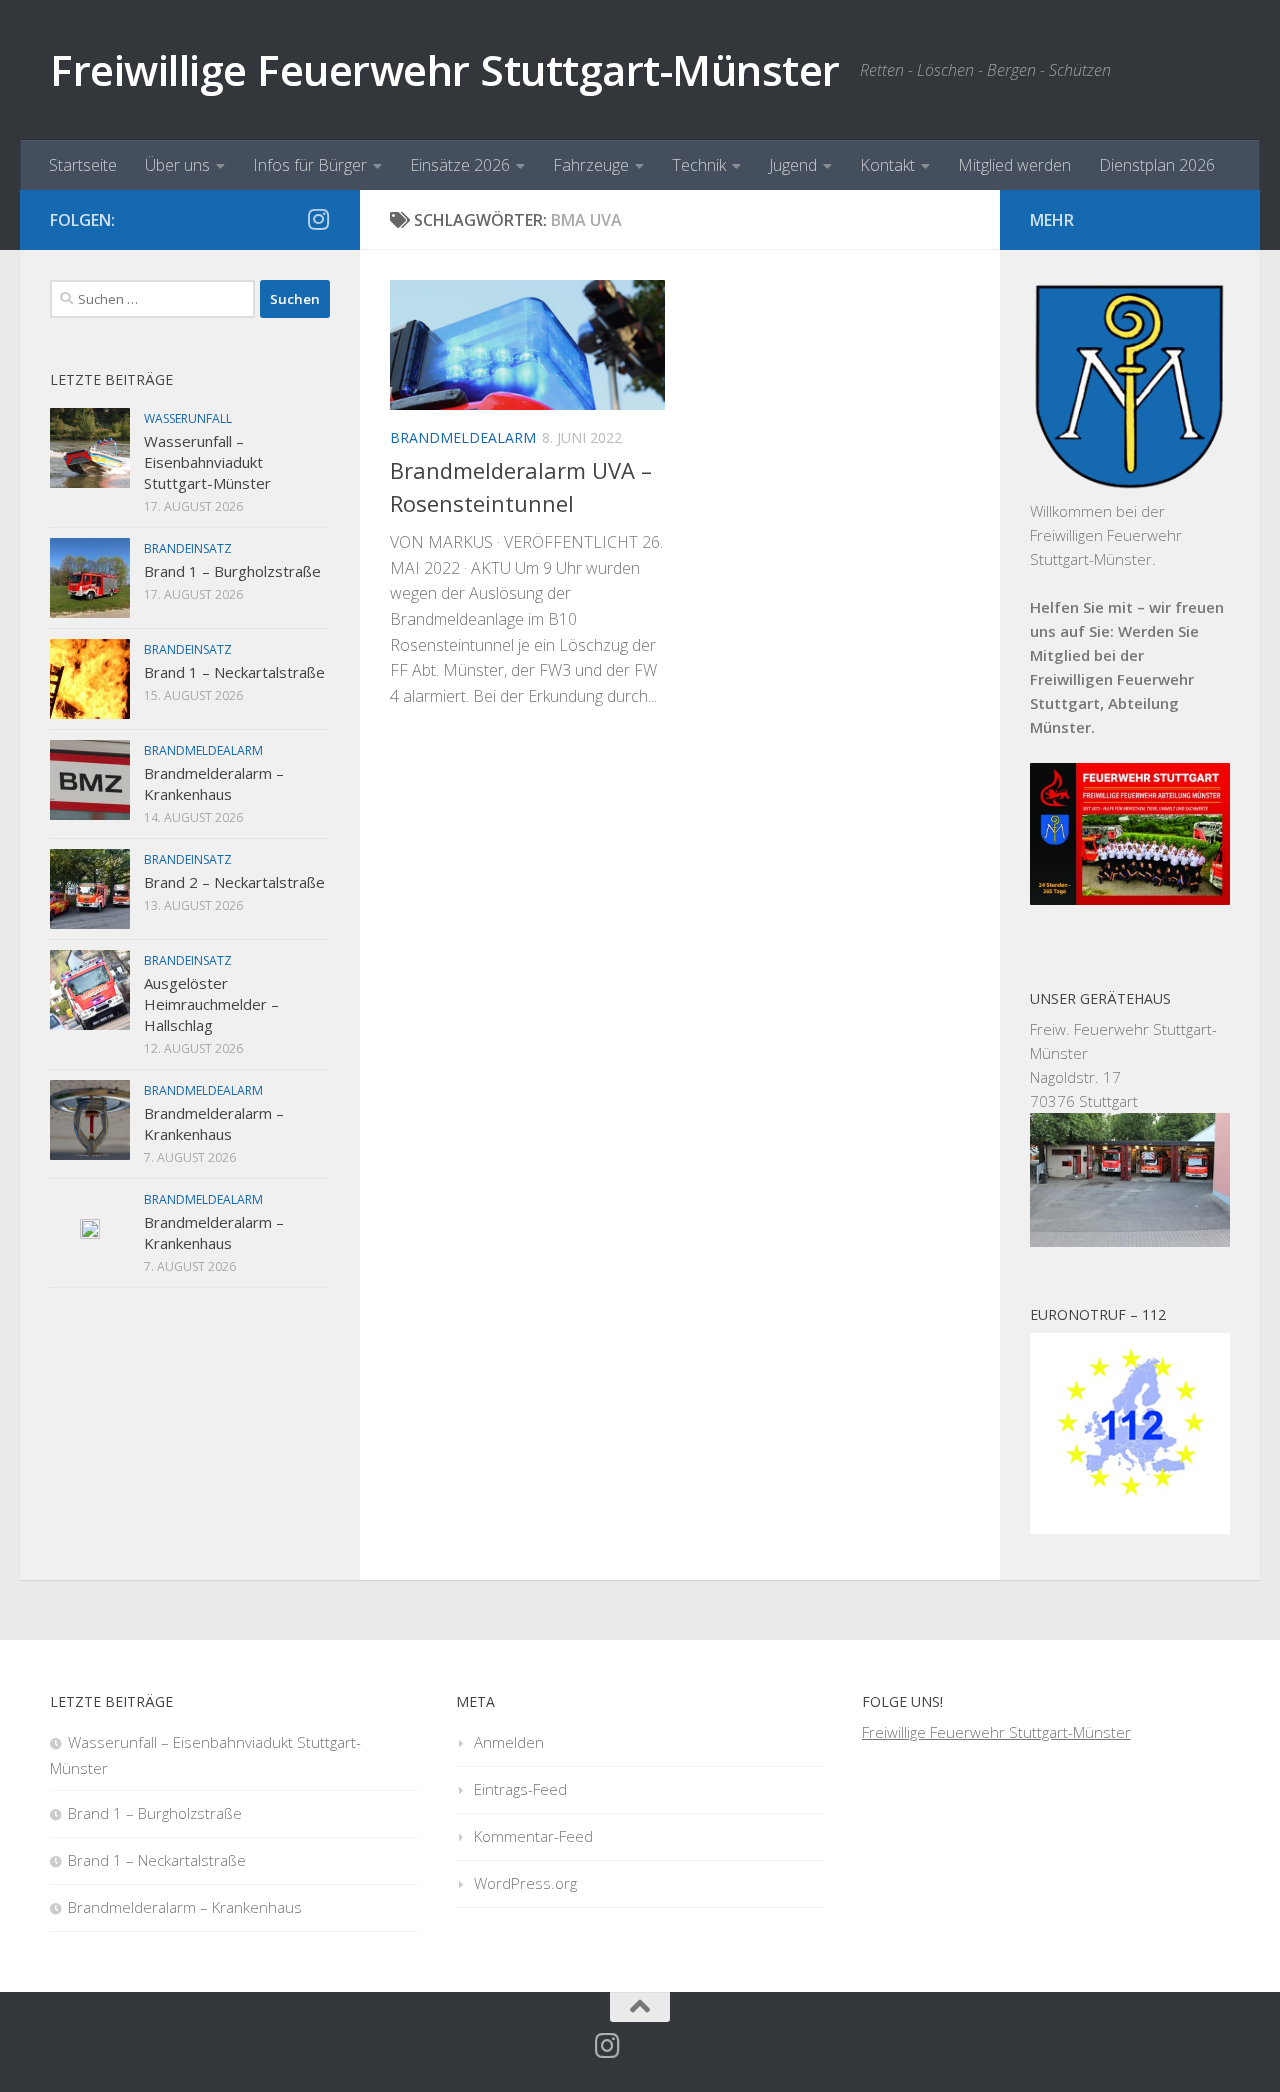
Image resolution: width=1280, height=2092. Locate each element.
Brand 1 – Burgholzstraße (232, 571)
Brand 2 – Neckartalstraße (234, 882)
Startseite (83, 165)
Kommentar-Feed (533, 1836)
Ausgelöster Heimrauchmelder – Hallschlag (211, 1004)
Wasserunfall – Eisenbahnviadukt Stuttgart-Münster (207, 462)
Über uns (177, 165)
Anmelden (509, 1742)
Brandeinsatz (188, 548)
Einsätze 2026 (460, 165)
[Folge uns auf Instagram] (318, 219)
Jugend (793, 165)
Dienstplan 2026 (1157, 165)
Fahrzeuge (591, 165)
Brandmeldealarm (463, 437)
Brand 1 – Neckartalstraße (234, 672)
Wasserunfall (188, 418)
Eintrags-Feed (520, 1789)
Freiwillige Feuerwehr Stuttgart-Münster (445, 69)
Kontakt (887, 165)
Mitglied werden (1014, 165)
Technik (699, 165)
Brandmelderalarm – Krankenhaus (214, 783)
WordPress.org (525, 1883)
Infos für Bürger (310, 165)
